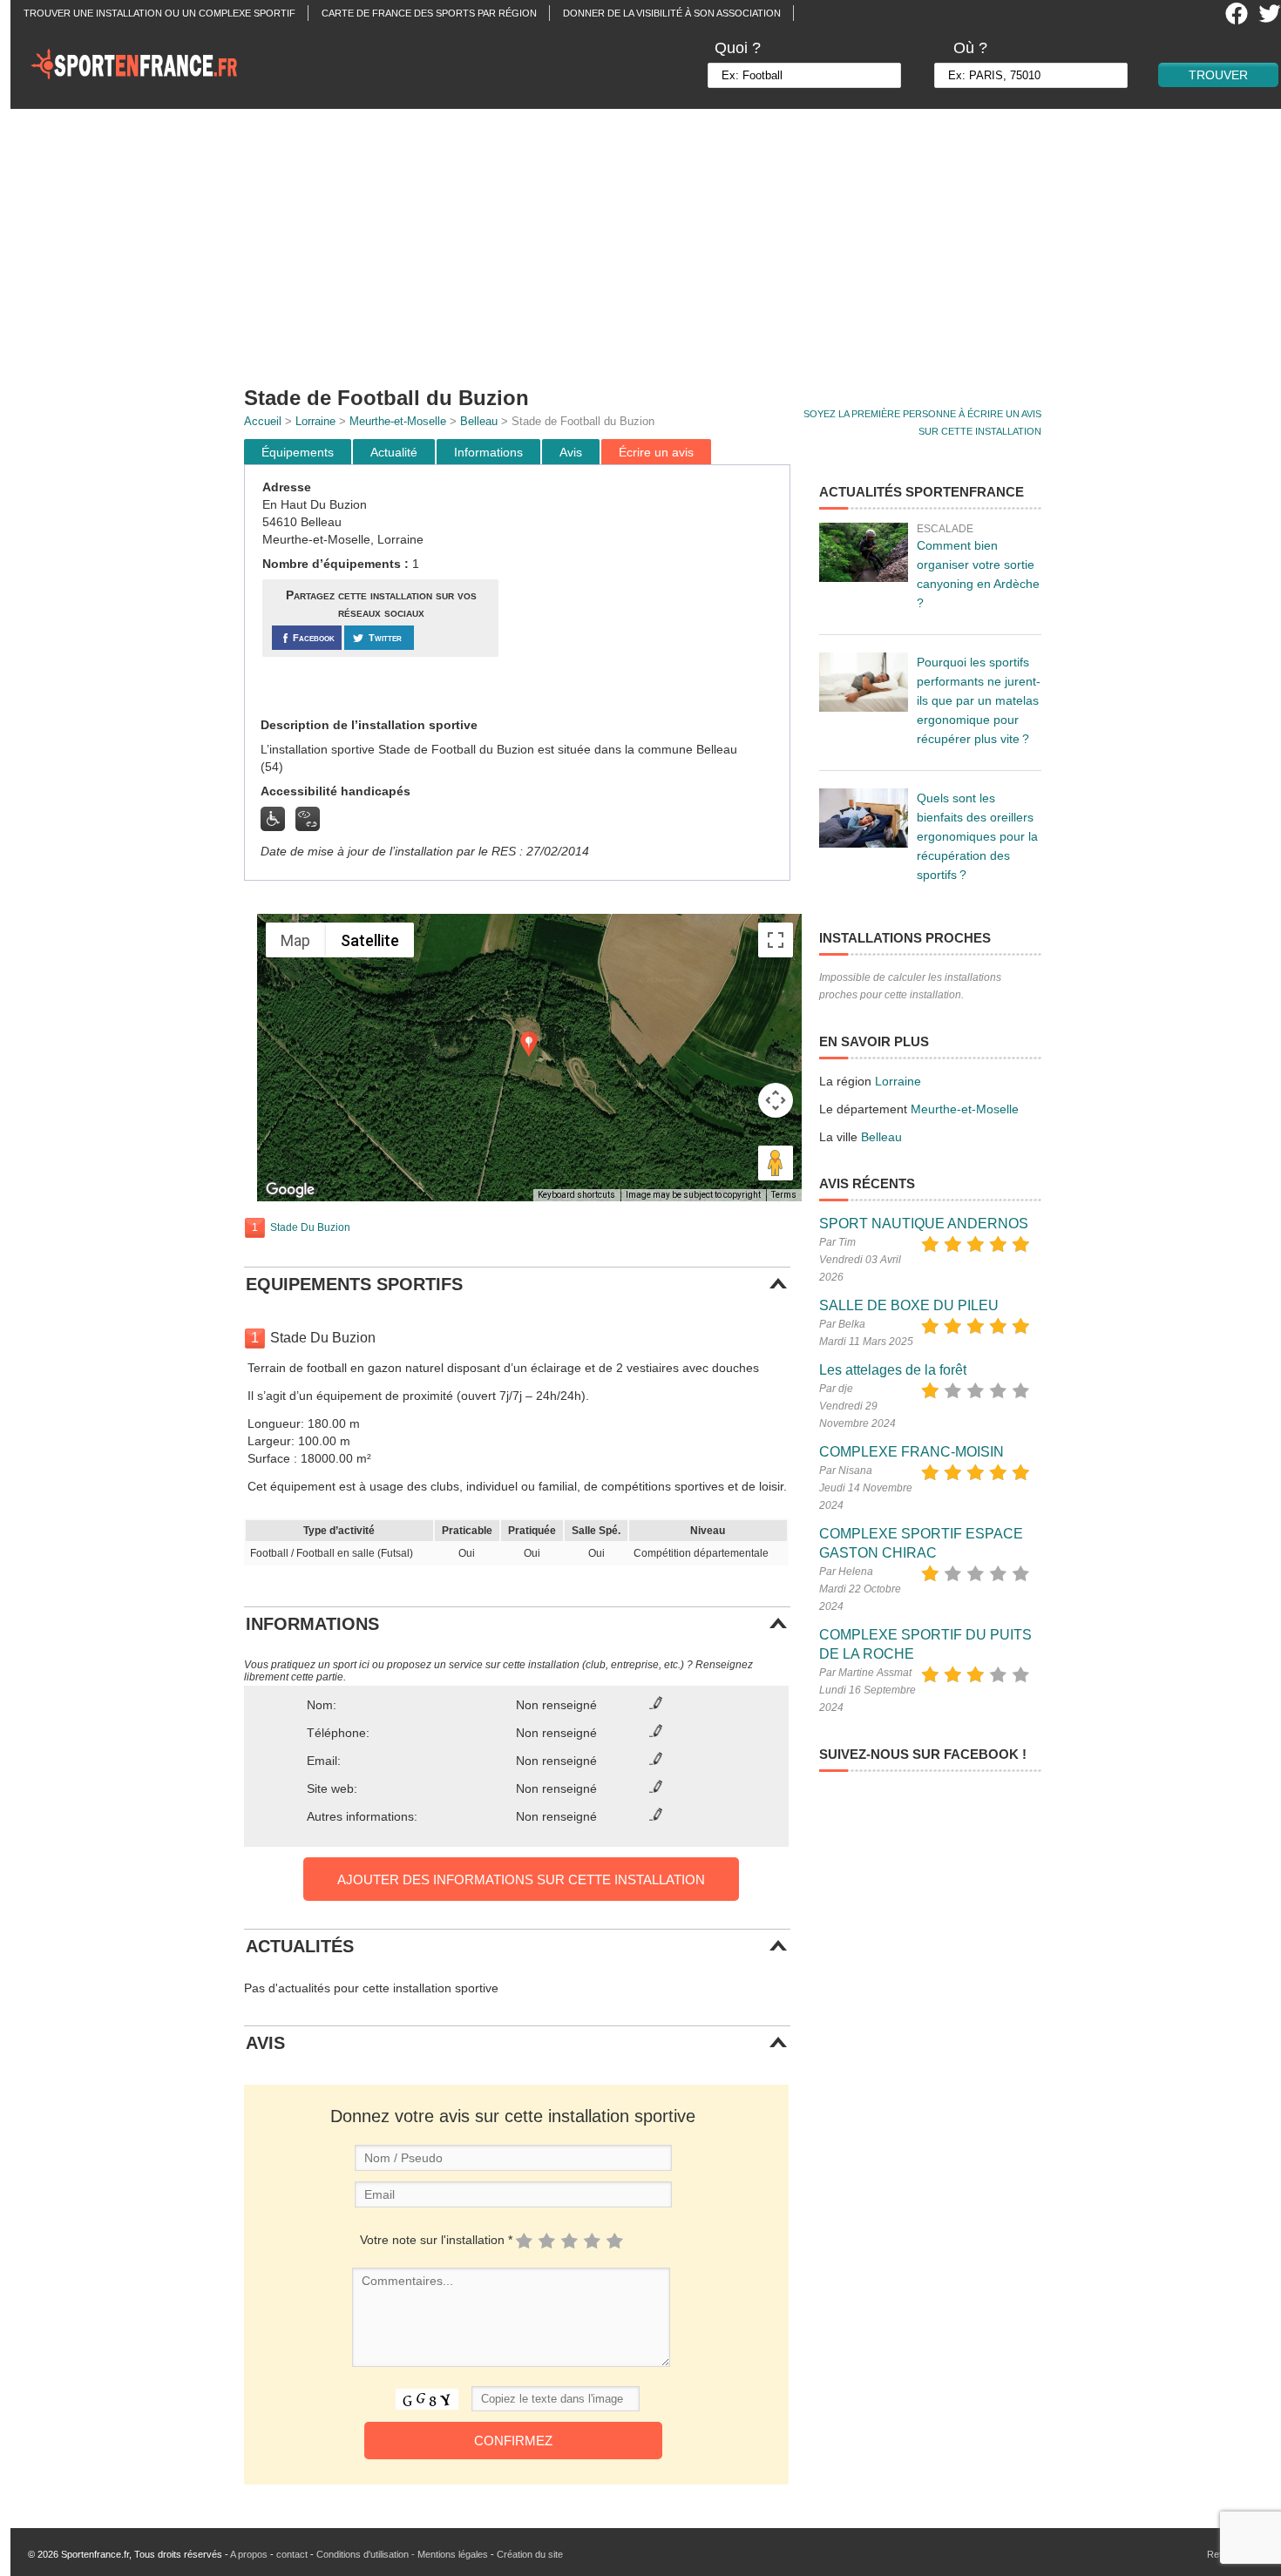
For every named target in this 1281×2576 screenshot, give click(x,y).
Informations (488, 452)
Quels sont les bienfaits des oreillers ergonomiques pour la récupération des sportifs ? (977, 836)
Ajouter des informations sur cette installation (521, 1880)
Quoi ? (738, 48)
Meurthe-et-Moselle (398, 421)
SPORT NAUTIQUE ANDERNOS (924, 1224)
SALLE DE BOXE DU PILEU (909, 1305)
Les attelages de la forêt (893, 1370)
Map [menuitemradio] (295, 940)
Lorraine (315, 421)
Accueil (263, 421)
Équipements (298, 452)
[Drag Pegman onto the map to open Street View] (776, 1163)
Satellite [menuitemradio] (370, 940)
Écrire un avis (656, 452)
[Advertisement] (651, 240)
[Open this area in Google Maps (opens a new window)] (290, 1190)
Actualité (394, 452)
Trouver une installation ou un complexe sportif (159, 13)
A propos (249, 2554)
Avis (571, 452)
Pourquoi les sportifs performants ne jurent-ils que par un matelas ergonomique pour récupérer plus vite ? (979, 700)
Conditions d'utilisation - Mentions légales (402, 2554)
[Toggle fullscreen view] (776, 940)
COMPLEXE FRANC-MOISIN (912, 1452)
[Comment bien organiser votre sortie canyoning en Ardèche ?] (864, 552)
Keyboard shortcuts (576, 1195)
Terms (784, 1195)
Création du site (530, 2554)
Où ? (970, 48)
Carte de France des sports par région (429, 13)
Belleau (479, 421)
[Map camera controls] (776, 1100)
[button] (529, 1044)
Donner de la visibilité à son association (672, 13)
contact (292, 2554)
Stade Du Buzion (310, 1227)
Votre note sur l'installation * (436, 2240)
